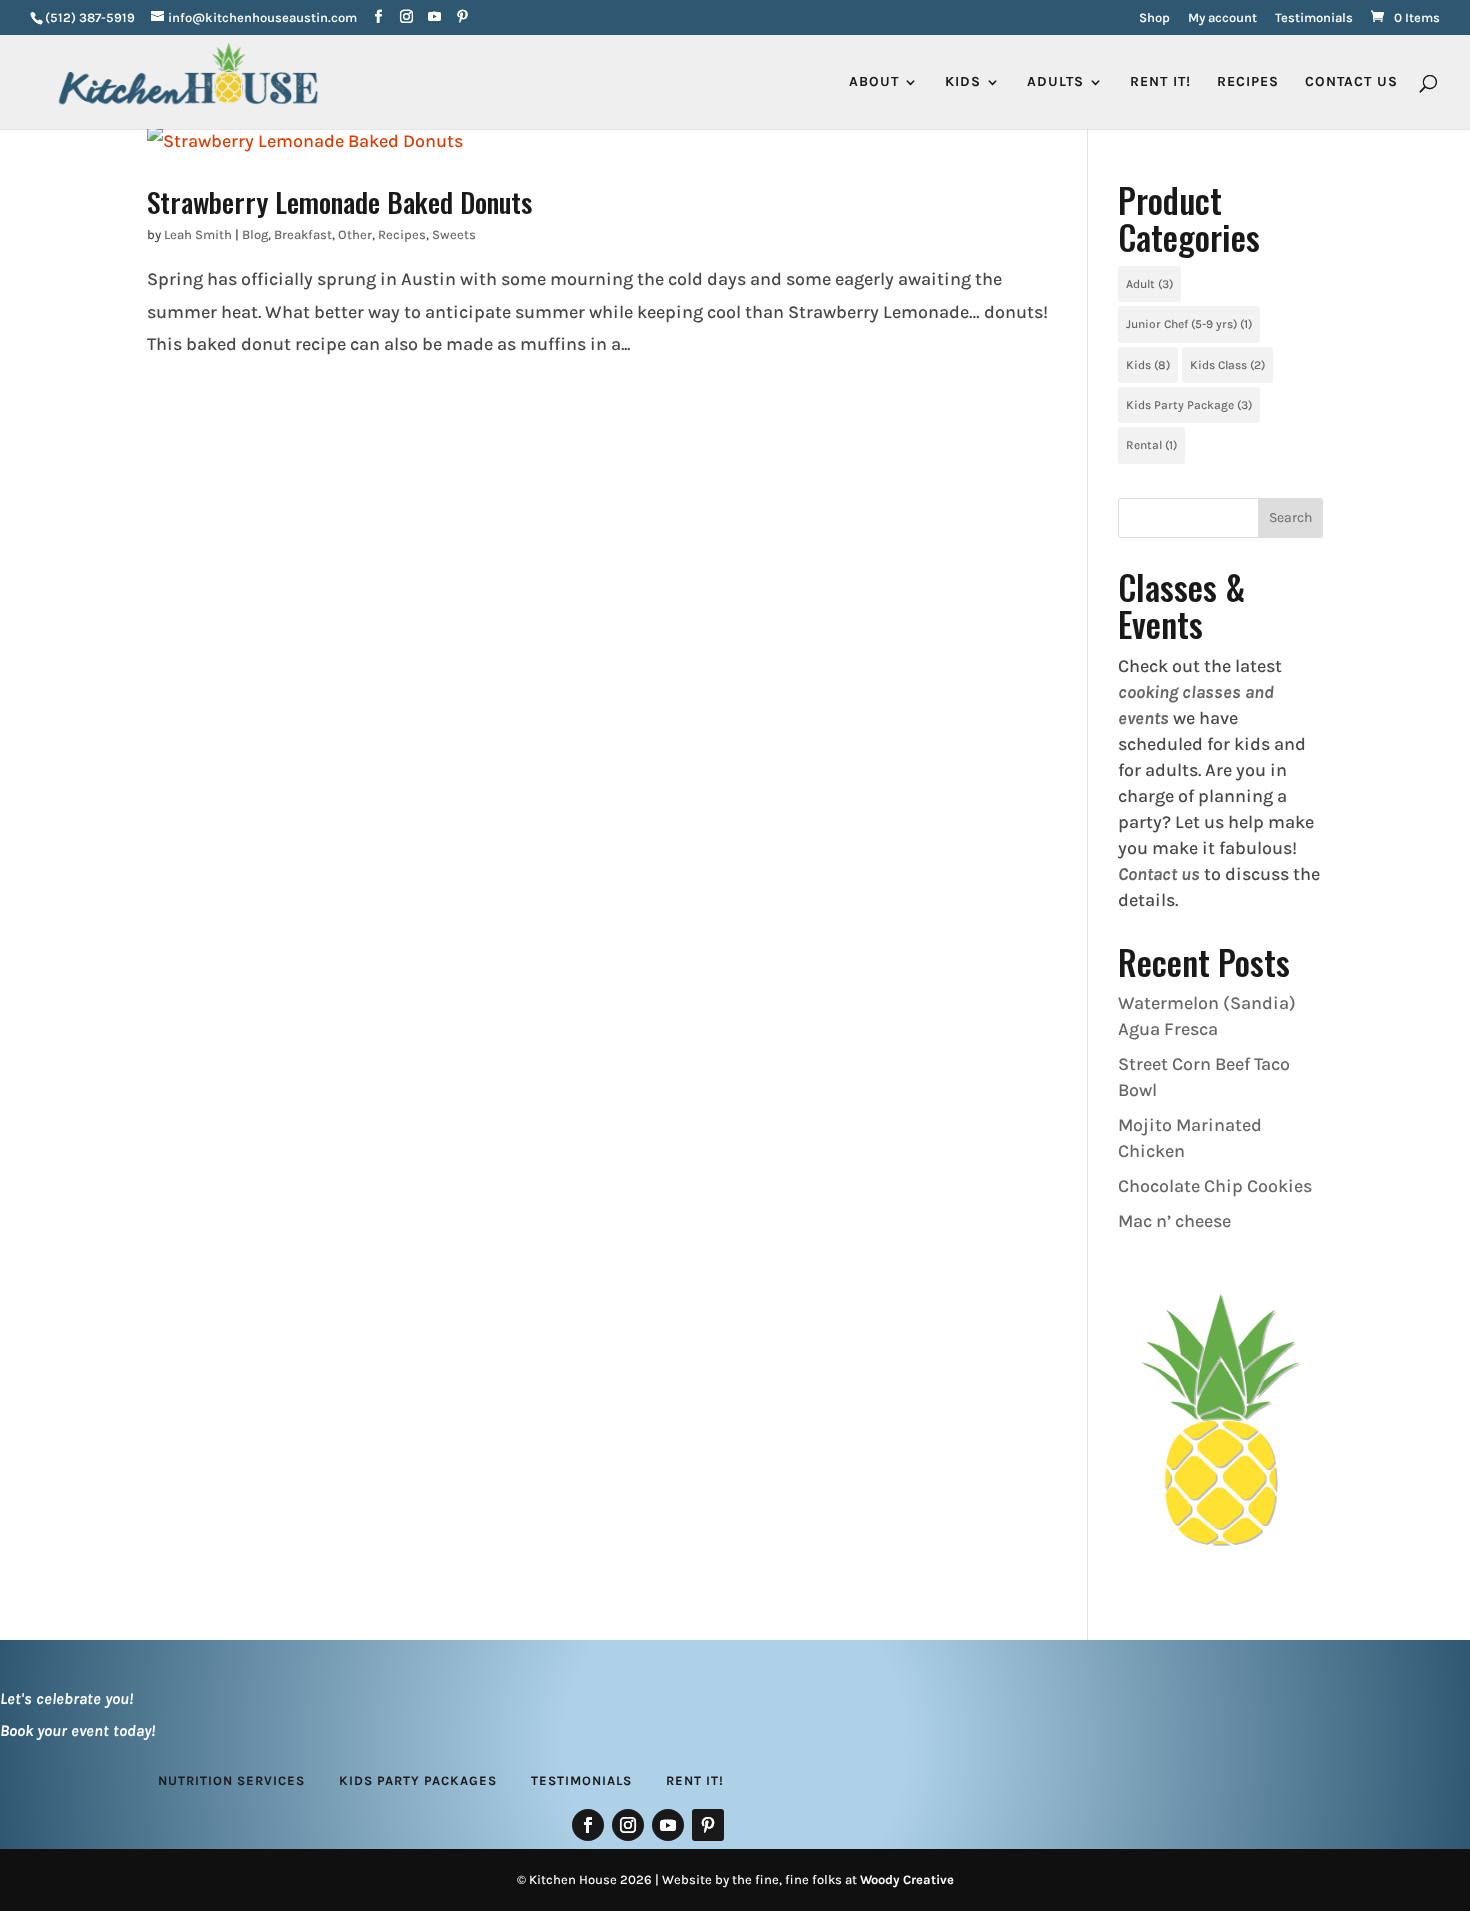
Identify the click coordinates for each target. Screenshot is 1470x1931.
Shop (1154, 18)
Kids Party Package (1189, 405)
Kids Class (1227, 365)
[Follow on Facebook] (588, 1825)
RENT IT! (1160, 82)
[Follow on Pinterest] (708, 1825)
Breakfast (303, 234)
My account (1222, 18)
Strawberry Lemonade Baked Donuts (339, 201)
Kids (1148, 365)
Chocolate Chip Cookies (1215, 1186)
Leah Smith (198, 234)
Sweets (454, 234)
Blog (255, 234)
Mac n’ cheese (1174, 1221)
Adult (1149, 284)
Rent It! (695, 1780)
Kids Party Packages (418, 1780)
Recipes (1248, 82)
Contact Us (1351, 82)
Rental (1151, 445)
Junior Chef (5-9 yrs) (1189, 324)
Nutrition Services (231, 1780)
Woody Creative (907, 1879)
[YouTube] (434, 17)
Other (355, 234)
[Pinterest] (462, 17)
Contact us (1159, 874)
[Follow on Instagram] (628, 1825)
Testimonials (1314, 18)
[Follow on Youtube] (668, 1825)
